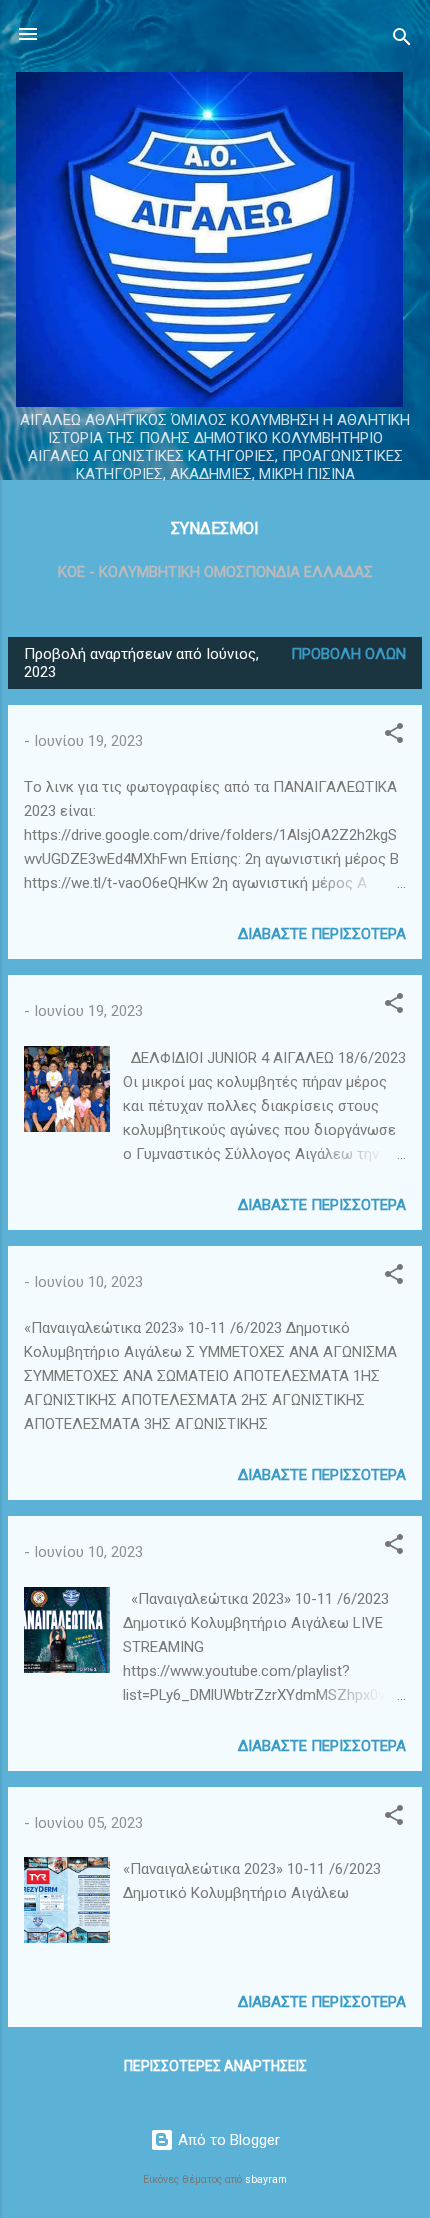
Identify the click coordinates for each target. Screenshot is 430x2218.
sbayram (266, 2179)
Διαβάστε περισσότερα (322, 934)
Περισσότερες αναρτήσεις (215, 2066)
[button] (394, 736)
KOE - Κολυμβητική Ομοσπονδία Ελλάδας (215, 572)
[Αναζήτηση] (402, 40)
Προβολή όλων (348, 654)
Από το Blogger (227, 2140)
